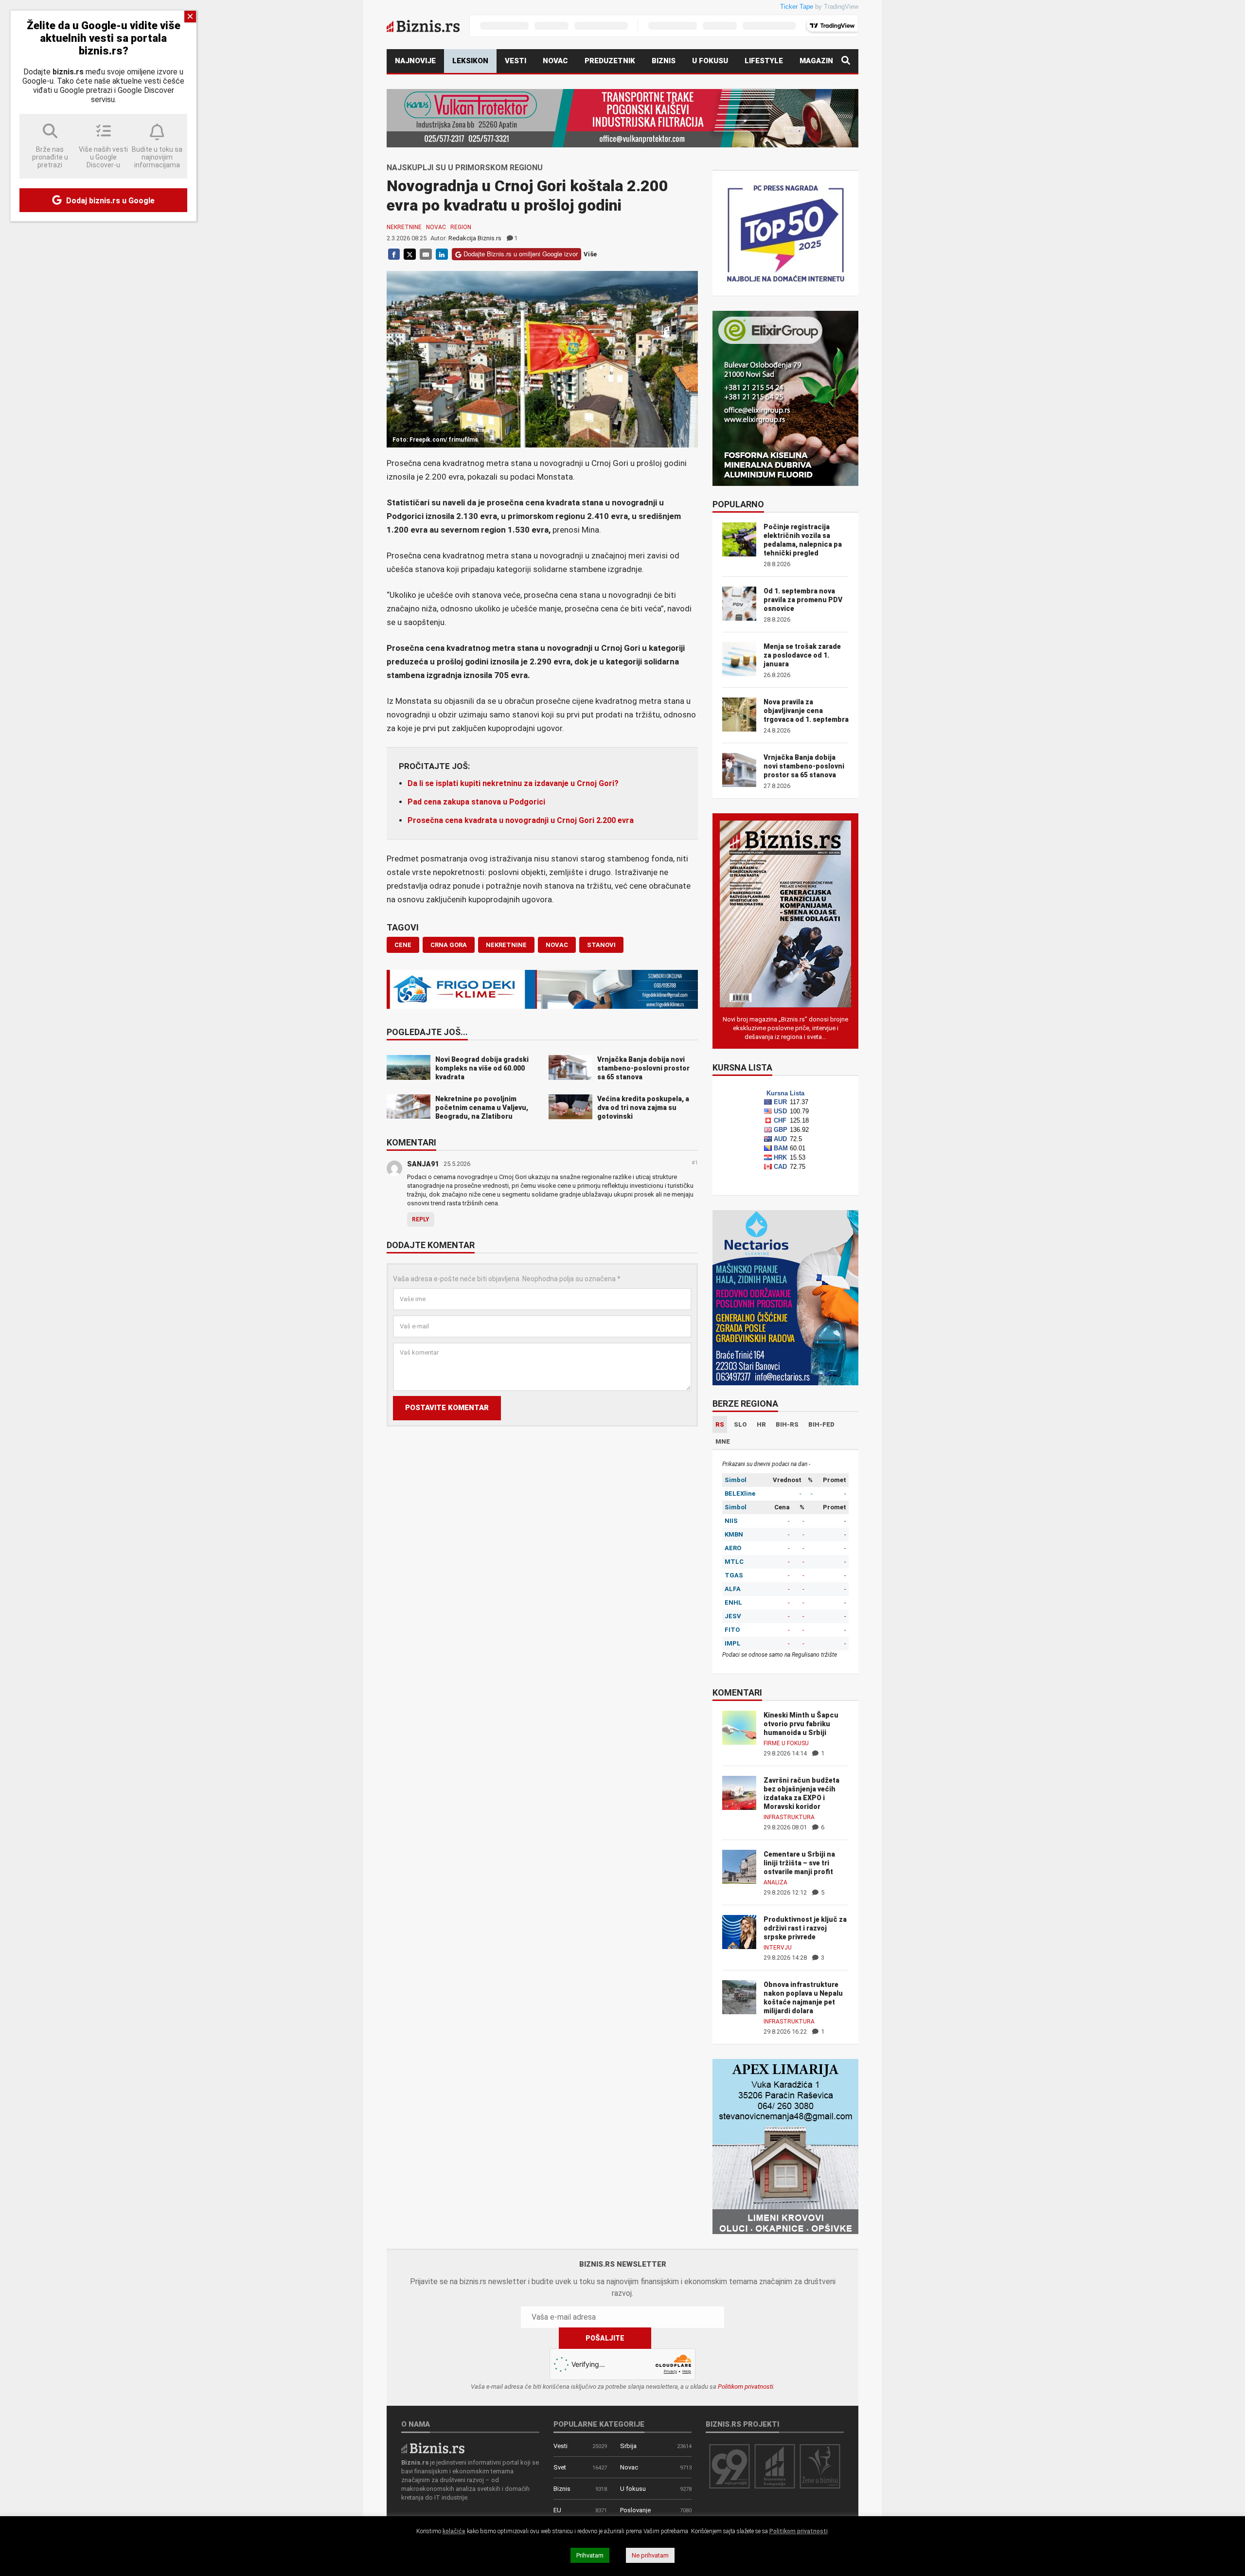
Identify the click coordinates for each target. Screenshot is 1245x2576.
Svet (560, 2467)
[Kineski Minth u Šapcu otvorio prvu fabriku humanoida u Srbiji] (739, 1727)
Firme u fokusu (786, 1743)
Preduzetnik (610, 61)
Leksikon (470, 61)
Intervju (778, 1948)
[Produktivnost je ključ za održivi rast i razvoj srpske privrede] (739, 1931)
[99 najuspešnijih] (729, 2466)
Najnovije (415, 61)
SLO (740, 1424)
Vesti (516, 61)
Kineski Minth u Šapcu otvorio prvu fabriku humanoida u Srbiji (801, 1724)
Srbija (628, 2446)
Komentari (411, 1143)
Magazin (816, 61)
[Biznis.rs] (433, 2447)
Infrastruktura (789, 1817)
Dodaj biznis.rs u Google (109, 201)
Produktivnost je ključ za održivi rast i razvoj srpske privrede (805, 1928)
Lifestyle (764, 61)
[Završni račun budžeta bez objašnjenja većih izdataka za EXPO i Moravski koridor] (739, 1792)
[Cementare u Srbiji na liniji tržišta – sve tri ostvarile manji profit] (739, 1866)
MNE (723, 1441)
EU (557, 2510)
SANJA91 (423, 1164)
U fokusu (710, 61)
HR (761, 1424)
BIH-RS (787, 1424)
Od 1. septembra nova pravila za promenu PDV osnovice (803, 600)
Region (461, 227)
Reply (421, 1219)
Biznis (664, 61)
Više (590, 254)
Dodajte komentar (431, 1246)
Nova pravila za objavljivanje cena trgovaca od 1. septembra (806, 711)
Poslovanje (635, 2510)
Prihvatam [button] (590, 2555)
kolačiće (454, 2531)
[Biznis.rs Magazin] (785, 913)
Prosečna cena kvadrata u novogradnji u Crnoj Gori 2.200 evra (521, 820)
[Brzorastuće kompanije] (775, 2466)
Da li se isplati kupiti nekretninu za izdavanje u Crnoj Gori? (513, 783)
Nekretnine (404, 227)
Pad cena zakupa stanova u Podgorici (476, 802)
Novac (555, 61)
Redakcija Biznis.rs (475, 238)
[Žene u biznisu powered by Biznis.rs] (820, 2466)
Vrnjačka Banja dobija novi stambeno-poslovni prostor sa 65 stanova (804, 766)
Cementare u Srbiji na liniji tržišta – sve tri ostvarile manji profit (799, 1863)
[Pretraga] (846, 61)
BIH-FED (821, 1424)
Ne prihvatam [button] (650, 2555)
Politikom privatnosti (746, 2387)
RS (720, 1424)
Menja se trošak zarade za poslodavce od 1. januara (802, 655)
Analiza (775, 1882)
